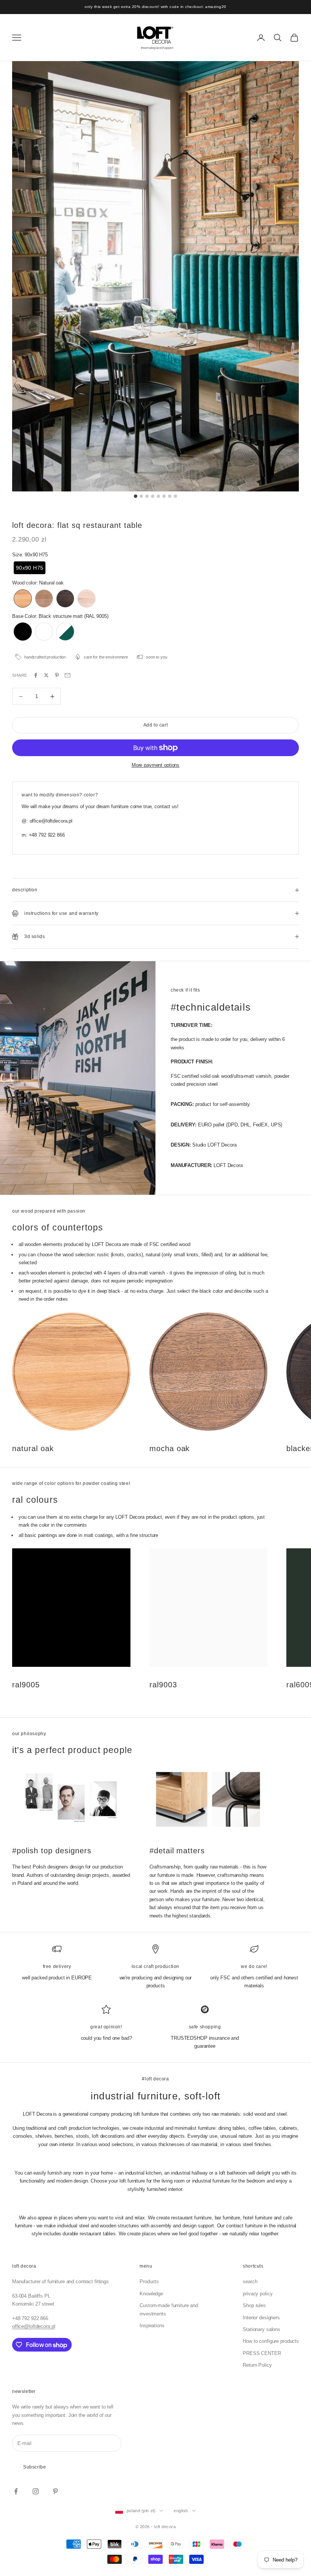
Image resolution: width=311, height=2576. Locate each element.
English (181, 2511)
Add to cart (156, 725)
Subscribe (35, 2467)
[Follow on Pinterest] (55, 2491)
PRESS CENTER (262, 2353)
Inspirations (152, 2326)
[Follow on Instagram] (36, 2491)
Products (149, 2281)
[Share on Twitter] (46, 675)
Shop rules (254, 2305)
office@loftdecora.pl (34, 2326)
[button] (30, 568)
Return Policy (257, 2365)
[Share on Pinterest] (57, 675)
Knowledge (151, 2294)
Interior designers (261, 2318)
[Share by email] (68, 675)
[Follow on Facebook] (16, 2491)
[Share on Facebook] (36, 675)
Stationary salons (262, 2329)
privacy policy (258, 2294)
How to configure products (271, 2341)
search (250, 2281)
